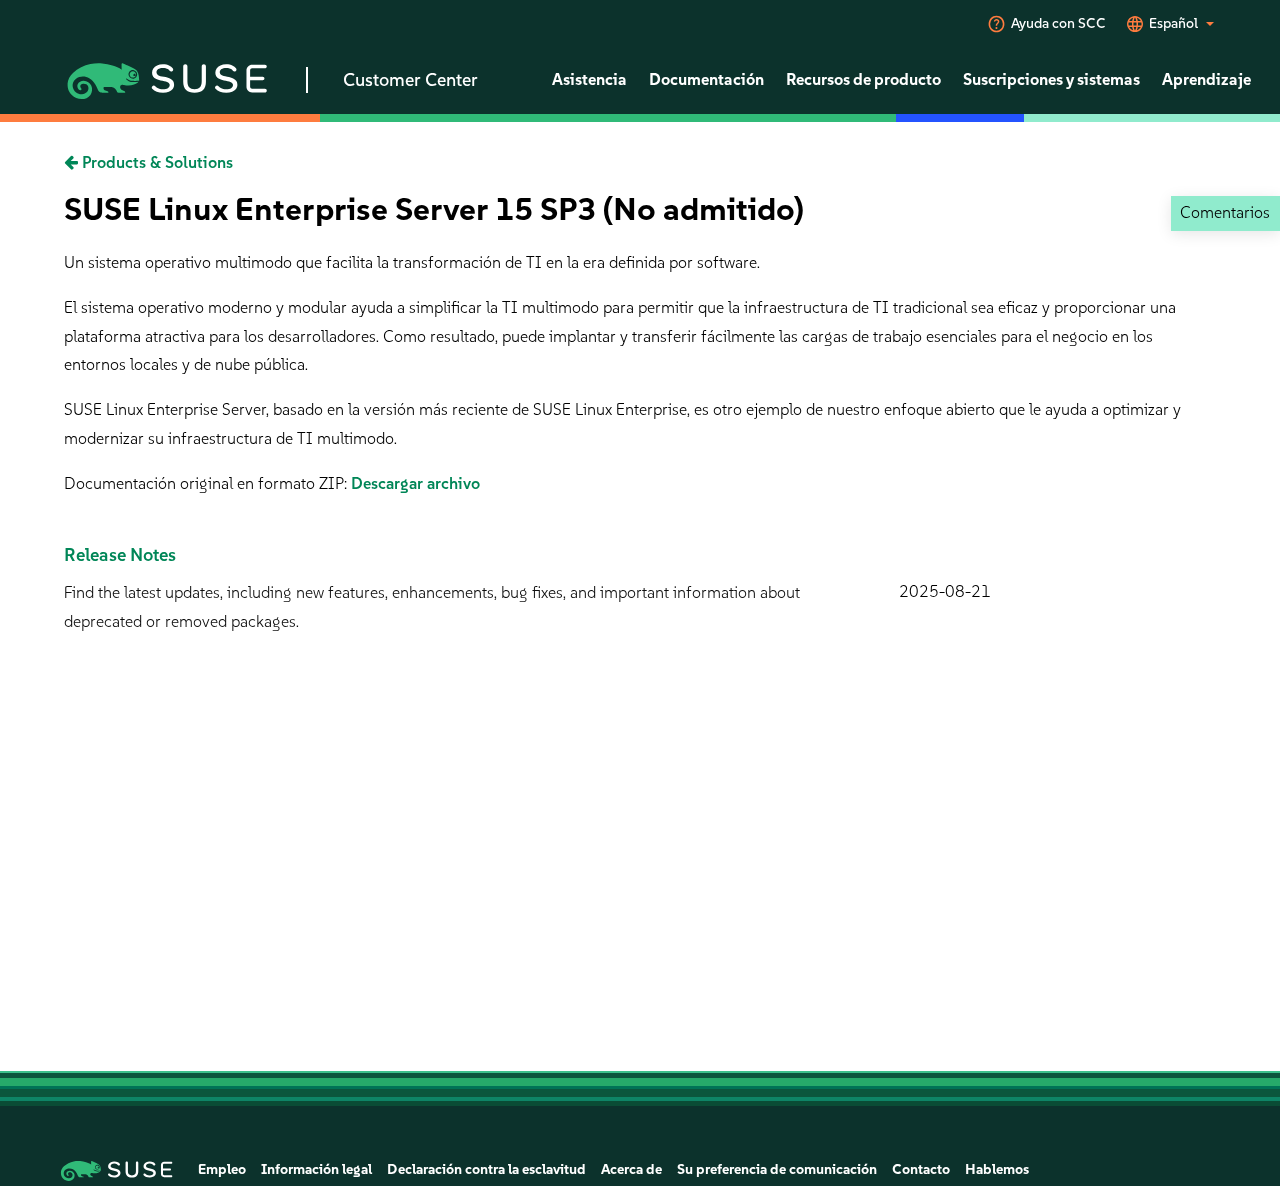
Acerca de (631, 1169)
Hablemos (997, 1169)
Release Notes (120, 555)
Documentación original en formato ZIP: (207, 483)
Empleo (222, 1169)
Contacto (921, 1169)
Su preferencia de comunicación (777, 1169)
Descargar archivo (415, 483)
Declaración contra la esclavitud (486, 1169)
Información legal (316, 1169)
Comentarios (1225, 212)
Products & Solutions (155, 162)
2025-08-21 (945, 591)
